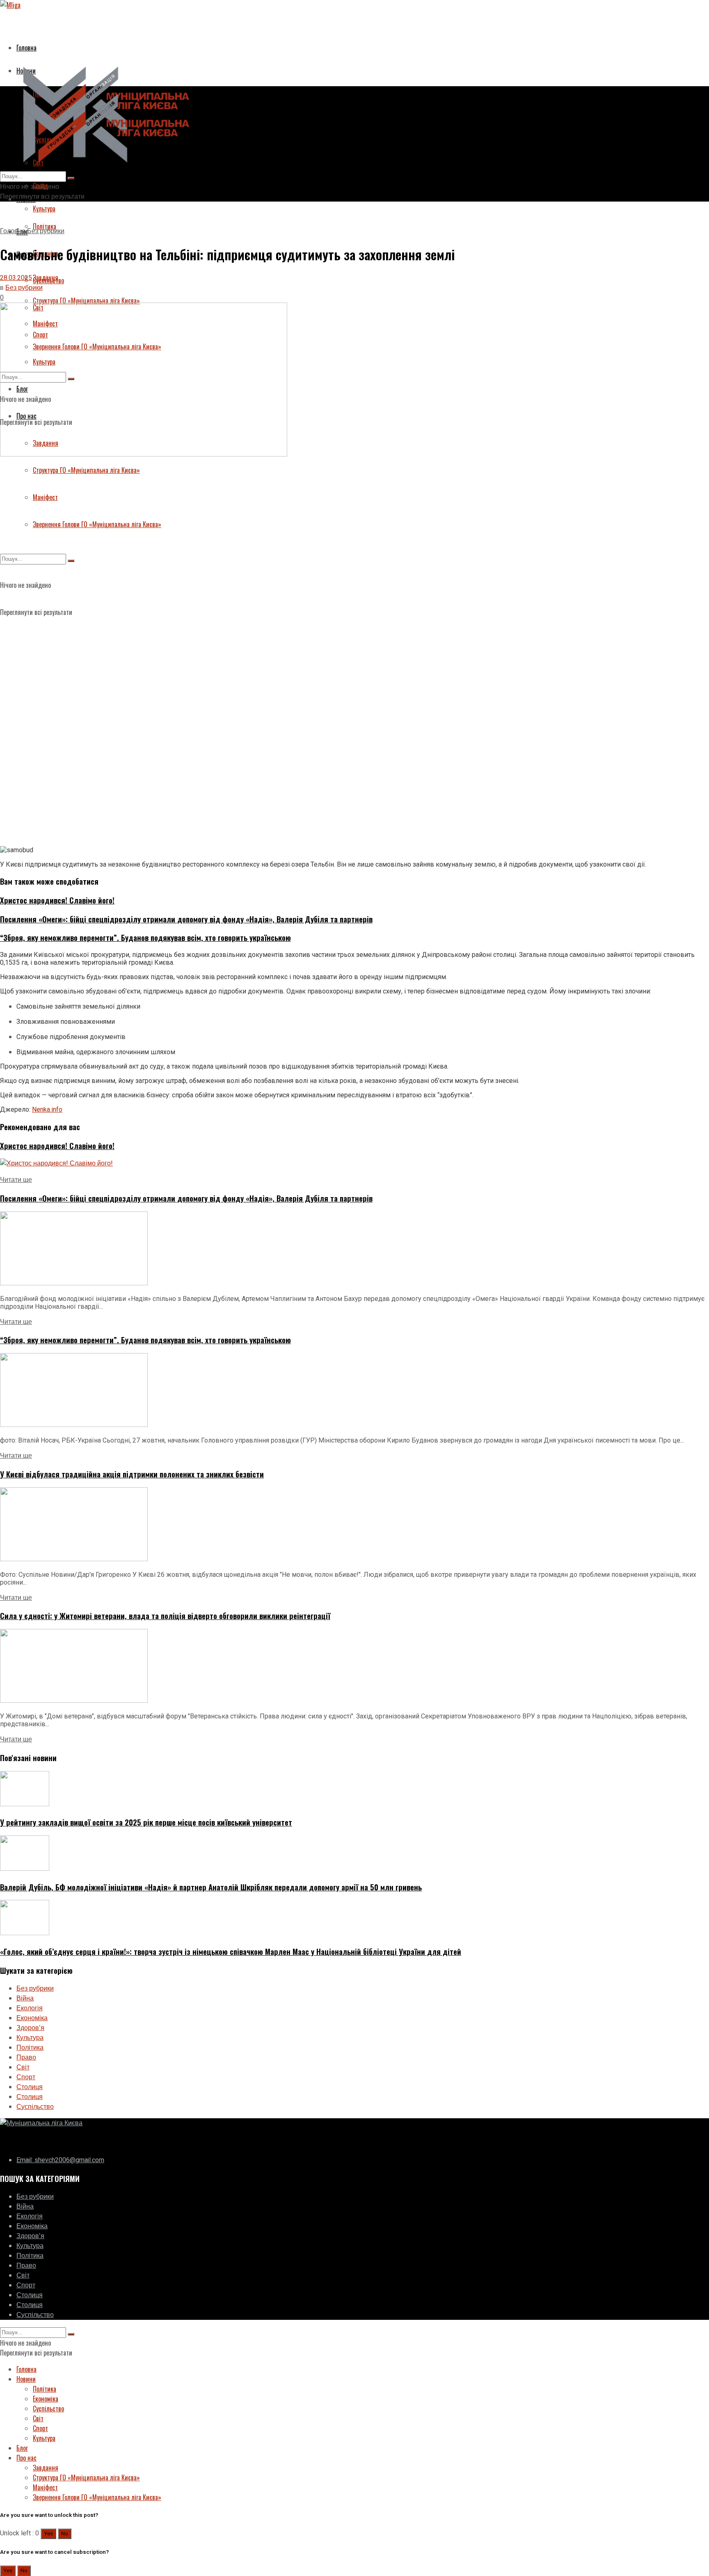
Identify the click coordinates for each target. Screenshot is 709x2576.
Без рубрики (46, 231)
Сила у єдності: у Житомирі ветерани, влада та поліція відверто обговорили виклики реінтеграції (165, 1616)
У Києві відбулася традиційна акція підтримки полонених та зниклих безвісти (132, 1474)
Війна (25, 1998)
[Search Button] (71, 561)
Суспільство (48, 280)
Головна (26, 48)
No (65, 2534)
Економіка (32, 2018)
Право (26, 2058)
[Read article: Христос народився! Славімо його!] (354, 1163)
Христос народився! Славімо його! (57, 900)
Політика (30, 2048)
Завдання (46, 2468)
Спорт (26, 2077)
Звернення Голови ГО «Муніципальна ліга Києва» (97, 524)
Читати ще (16, 1180)
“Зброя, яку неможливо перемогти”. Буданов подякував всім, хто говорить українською (145, 937)
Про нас (26, 2458)
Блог (22, 2448)
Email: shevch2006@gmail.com (60, 2160)
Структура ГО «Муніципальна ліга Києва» (86, 300)
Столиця (30, 2087)
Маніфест (45, 497)
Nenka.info (47, 1109)
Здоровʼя (30, 2028)
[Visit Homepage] (103, 166)
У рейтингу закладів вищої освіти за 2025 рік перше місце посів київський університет (146, 1822)
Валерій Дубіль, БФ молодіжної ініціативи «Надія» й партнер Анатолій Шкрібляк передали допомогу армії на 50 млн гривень (211, 1887)
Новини (26, 2379)
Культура (44, 209)
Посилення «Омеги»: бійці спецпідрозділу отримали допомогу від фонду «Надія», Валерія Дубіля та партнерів (186, 919)
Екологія (30, 2008)
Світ (23, 2067)
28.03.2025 (16, 278)
